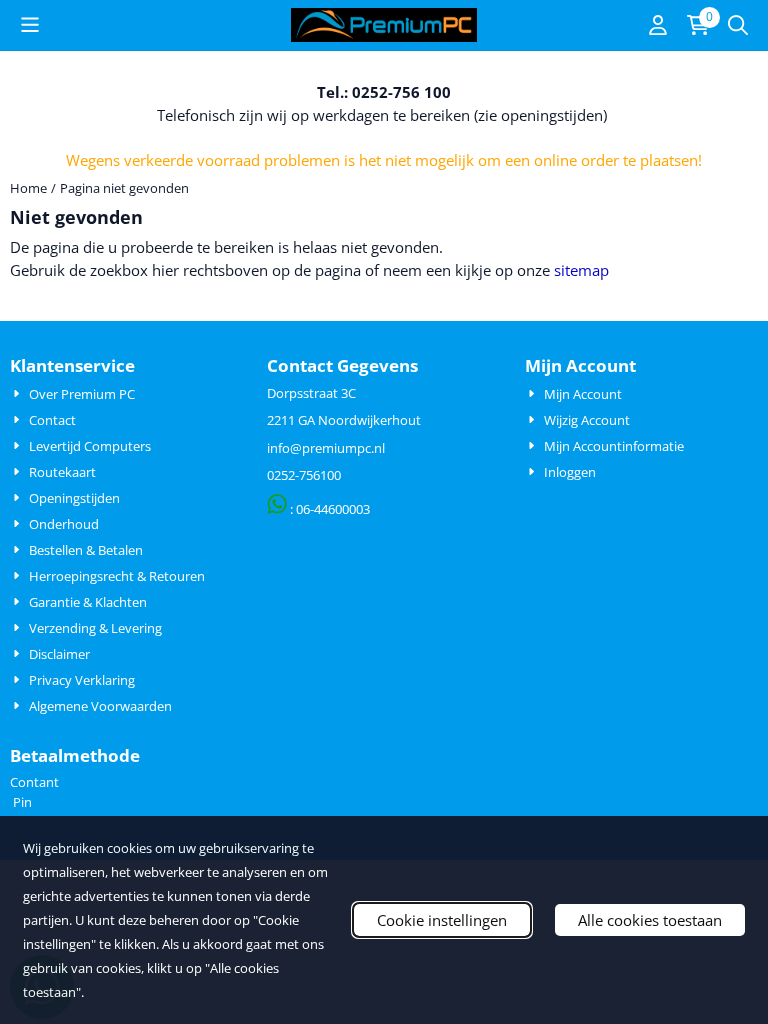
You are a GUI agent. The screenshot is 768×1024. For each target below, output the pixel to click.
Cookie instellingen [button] (442, 920)
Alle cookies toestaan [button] (650, 920)
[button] (30, 25)
